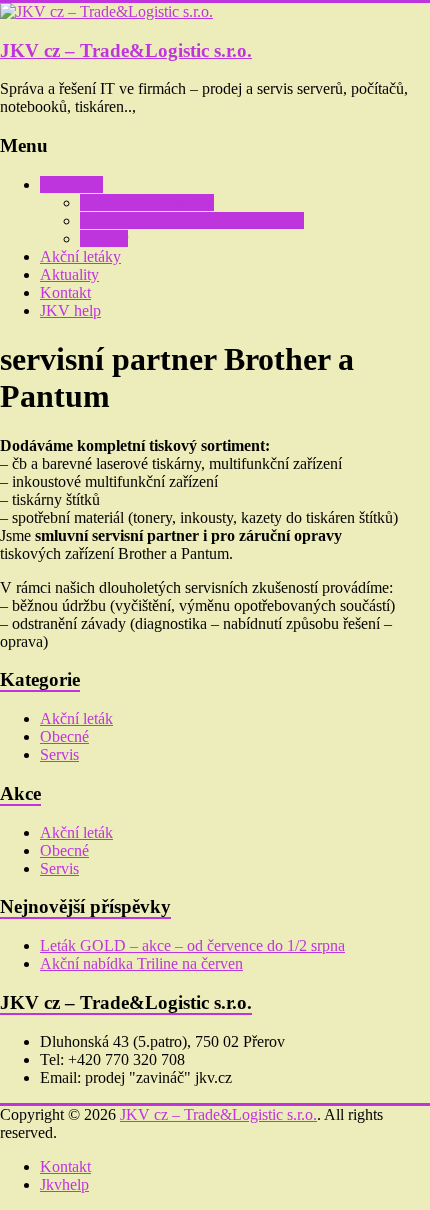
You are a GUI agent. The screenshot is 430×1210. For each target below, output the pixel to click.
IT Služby (71, 184)
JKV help (70, 310)
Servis (59, 754)
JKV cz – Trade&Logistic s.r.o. (126, 50)
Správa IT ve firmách (147, 202)
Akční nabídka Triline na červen (141, 963)
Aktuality (69, 274)
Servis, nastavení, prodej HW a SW (192, 220)
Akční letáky (80, 256)
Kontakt (65, 292)
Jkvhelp (64, 1184)
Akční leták (76, 718)
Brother (104, 238)
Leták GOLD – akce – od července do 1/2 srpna (192, 945)
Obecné (64, 736)
